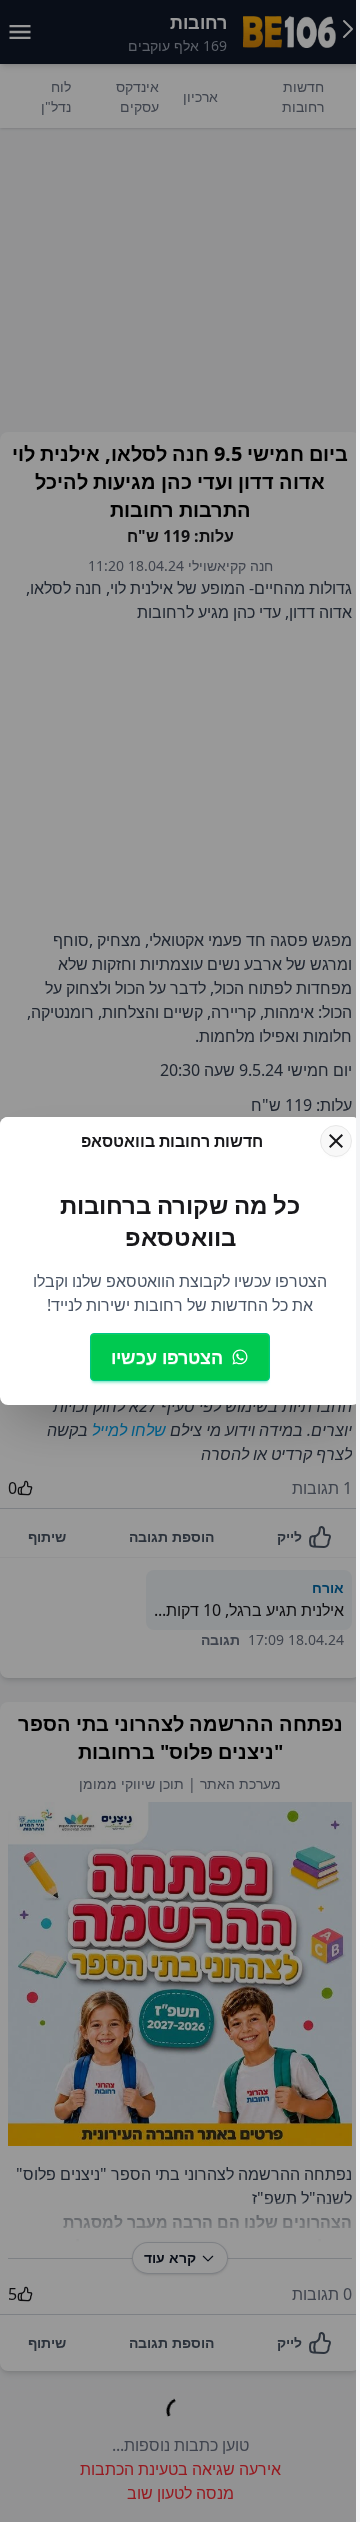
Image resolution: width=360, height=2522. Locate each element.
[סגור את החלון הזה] (336, 1141)
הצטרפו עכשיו (167, 1357)
